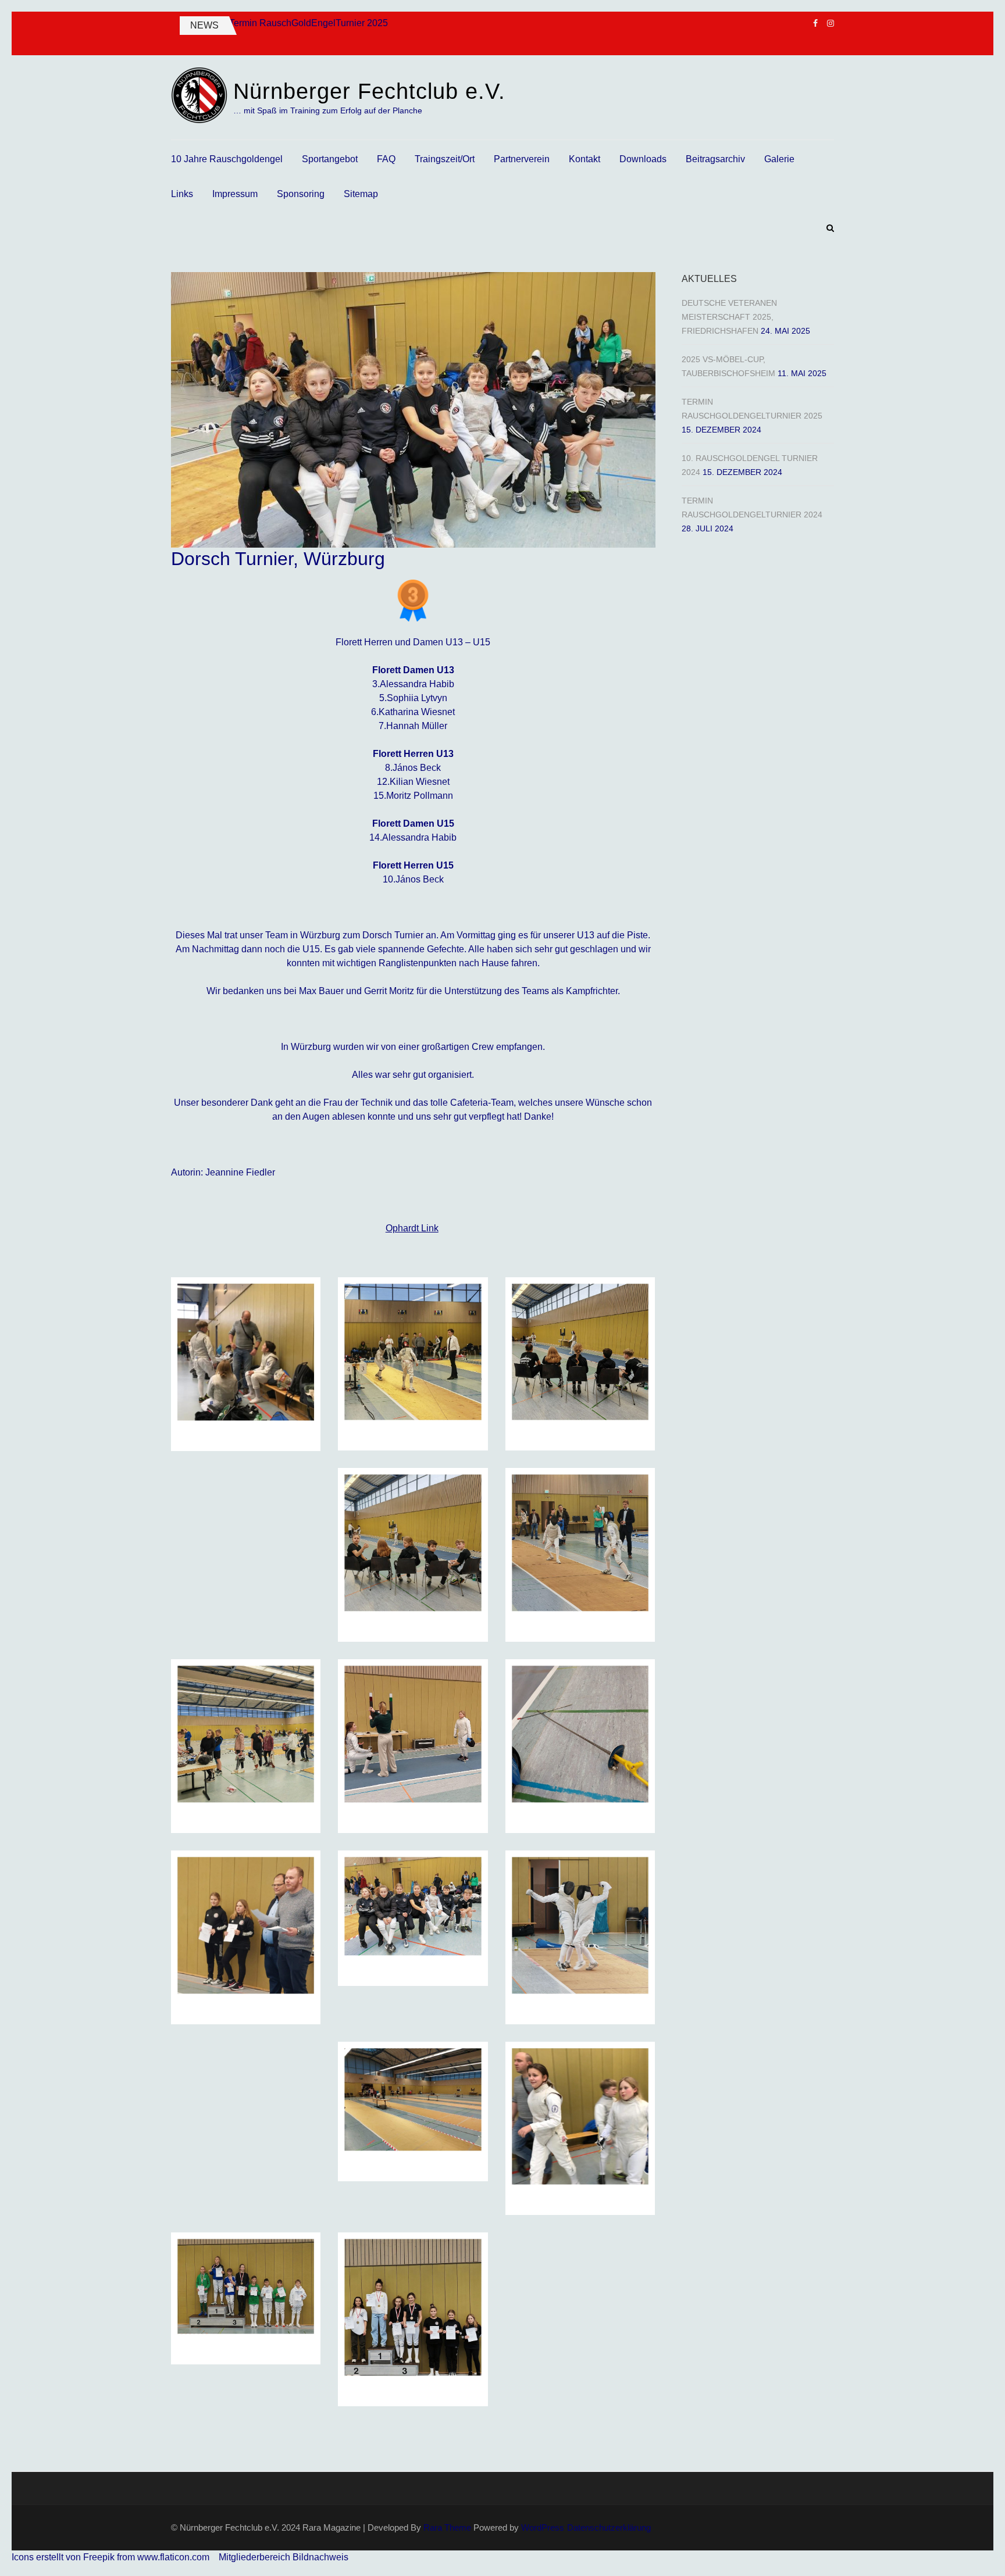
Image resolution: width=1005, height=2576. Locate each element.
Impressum (235, 194)
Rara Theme (447, 2527)
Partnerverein (522, 159)
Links (182, 194)
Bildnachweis (320, 2557)
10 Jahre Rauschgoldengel (227, 159)
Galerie (779, 159)
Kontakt (585, 159)
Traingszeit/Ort (445, 159)
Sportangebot (330, 159)
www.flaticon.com (173, 2557)
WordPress (543, 2527)
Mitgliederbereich (256, 2557)
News (204, 25)
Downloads (643, 159)
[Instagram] (831, 23)
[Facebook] (815, 23)
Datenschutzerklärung (609, 2527)
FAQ (386, 159)
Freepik (99, 2557)
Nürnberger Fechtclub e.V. (369, 91)
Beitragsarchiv (715, 159)
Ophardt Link (412, 1228)
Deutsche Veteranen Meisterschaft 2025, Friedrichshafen (729, 317)
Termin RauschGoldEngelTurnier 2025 (309, 23)
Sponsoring (301, 194)
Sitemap (361, 194)
